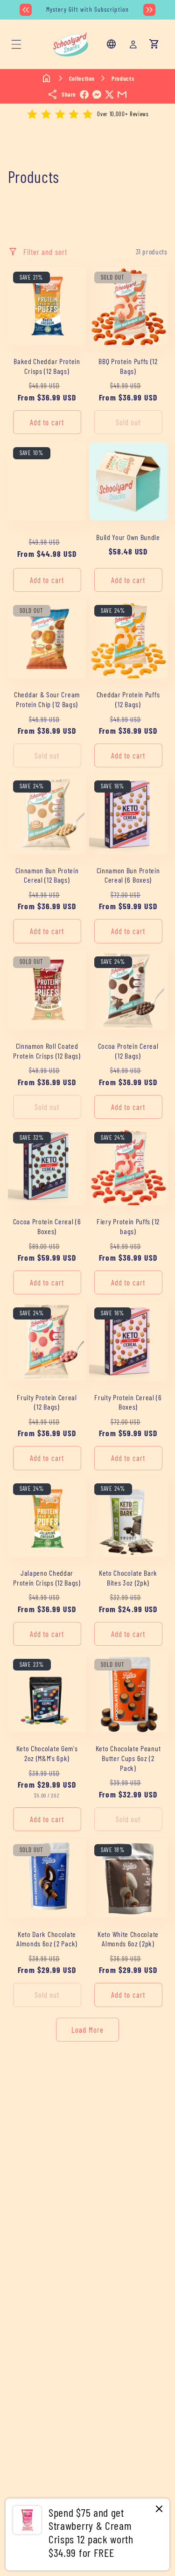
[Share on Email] (122, 95)
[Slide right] (149, 10)
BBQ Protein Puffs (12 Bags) (128, 366)
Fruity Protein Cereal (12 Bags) (47, 1402)
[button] (16, 44)
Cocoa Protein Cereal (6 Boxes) (47, 1226)
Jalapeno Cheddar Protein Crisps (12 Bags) (47, 1578)
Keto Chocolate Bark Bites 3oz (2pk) (128, 1578)
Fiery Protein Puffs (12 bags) (128, 1226)
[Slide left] (26, 10)
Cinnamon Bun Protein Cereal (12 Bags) (47, 875)
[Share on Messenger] (97, 95)
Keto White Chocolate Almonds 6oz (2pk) (128, 1939)
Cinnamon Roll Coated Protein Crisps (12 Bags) (47, 1051)
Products (123, 78)
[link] (87, 2534)
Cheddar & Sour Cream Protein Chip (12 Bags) (47, 699)
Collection (82, 78)
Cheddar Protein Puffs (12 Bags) (128, 699)
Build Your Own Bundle (128, 537)
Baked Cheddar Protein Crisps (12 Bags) (47, 366)
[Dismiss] (159, 2509)
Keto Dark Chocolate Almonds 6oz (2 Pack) (47, 1939)
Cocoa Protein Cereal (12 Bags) (128, 1051)
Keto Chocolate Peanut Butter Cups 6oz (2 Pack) (128, 1758)
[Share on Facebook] (84, 95)
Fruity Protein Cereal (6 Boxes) (128, 1402)
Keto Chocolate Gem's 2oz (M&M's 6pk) (47, 1753)
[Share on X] (109, 95)
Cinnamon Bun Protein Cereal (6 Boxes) (128, 875)
